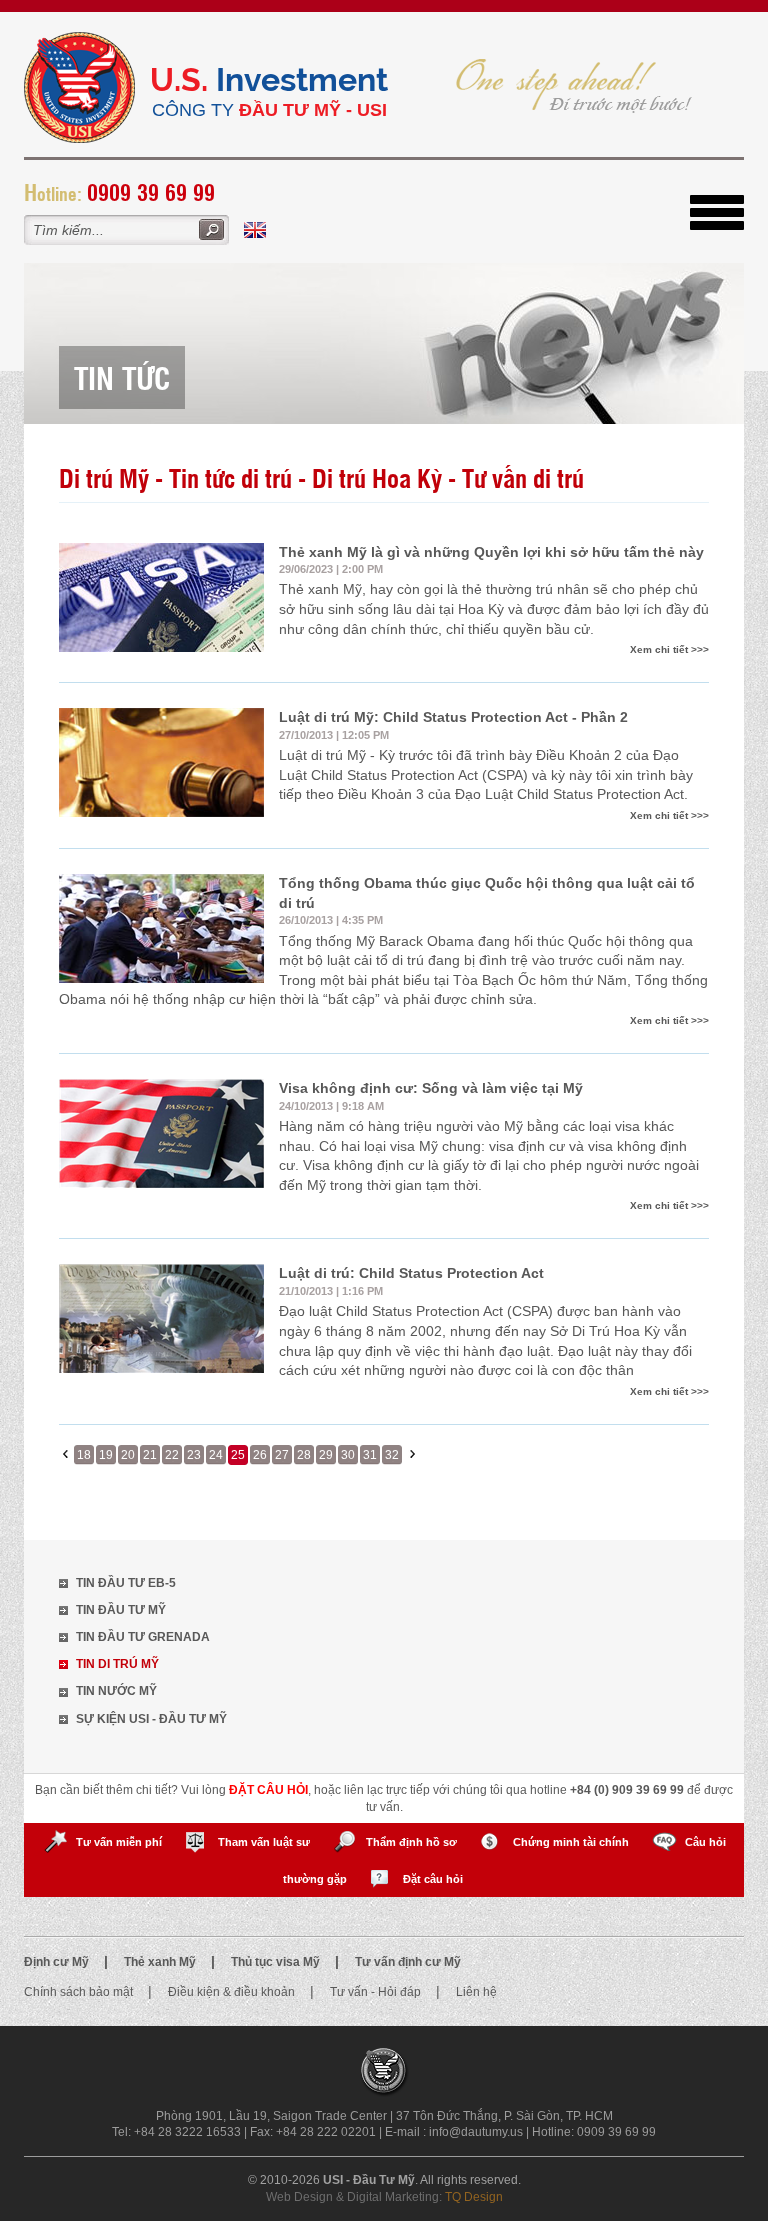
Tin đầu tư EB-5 (126, 1583)
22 (172, 1455)
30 (348, 1455)
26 (260, 1455)
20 (128, 1455)
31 (370, 1455)
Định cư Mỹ (58, 1962)
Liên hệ (476, 1992)
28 (304, 1455)
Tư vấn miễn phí (119, 1842)
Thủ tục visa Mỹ (277, 1962)
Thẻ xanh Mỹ (161, 1962)
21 (150, 1455)
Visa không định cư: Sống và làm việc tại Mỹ (431, 1088)
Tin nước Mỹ (116, 1691)
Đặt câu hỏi (433, 1879)
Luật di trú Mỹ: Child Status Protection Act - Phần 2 (453, 717)
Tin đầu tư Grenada (143, 1637)
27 (282, 1455)
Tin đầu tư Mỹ (121, 1610)
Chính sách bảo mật (80, 1992)
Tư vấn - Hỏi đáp (377, 1992)
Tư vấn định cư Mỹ (408, 1962)
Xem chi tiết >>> (669, 649)
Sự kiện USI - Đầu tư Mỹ (151, 1719)
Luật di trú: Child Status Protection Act (411, 1273)
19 (106, 1455)
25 (238, 1455)
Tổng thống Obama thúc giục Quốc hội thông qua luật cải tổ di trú (487, 893)
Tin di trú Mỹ (117, 1664)
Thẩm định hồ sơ (411, 1842)
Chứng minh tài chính (571, 1842)
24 (216, 1455)
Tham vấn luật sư (264, 1842)
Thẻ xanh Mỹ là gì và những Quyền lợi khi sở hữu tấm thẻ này (491, 552)
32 (392, 1455)
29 (326, 1455)
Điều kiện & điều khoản (233, 1992)
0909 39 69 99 (151, 191)
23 (194, 1455)
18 (84, 1455)
